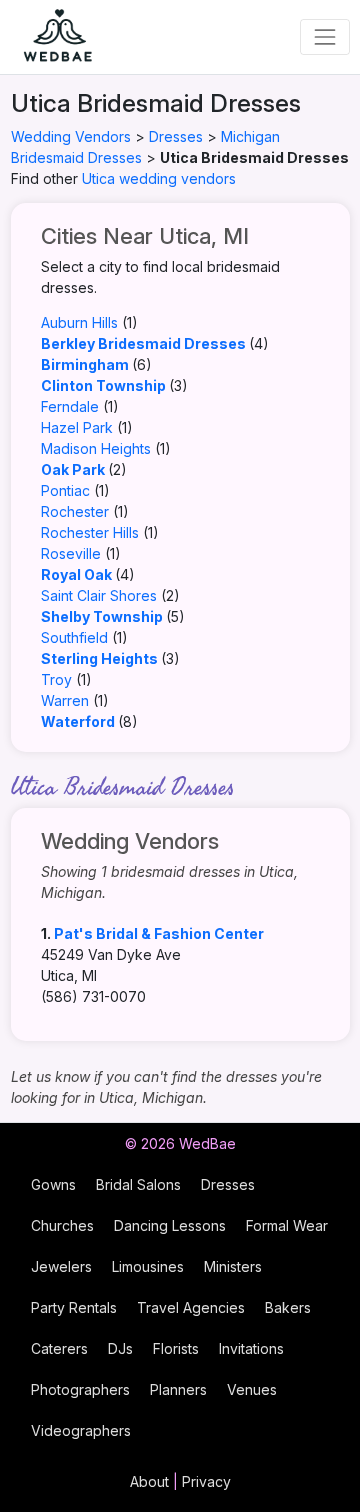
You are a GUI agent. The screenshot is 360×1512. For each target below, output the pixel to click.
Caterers (59, 1348)
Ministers (233, 1266)
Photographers (80, 1389)
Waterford (78, 721)
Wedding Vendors (71, 136)
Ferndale (70, 406)
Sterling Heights (99, 658)
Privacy (206, 1481)
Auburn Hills (79, 322)
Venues (252, 1389)
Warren (65, 700)
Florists (176, 1348)
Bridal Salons (138, 1184)
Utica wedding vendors (159, 178)
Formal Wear (287, 1225)
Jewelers (61, 1266)
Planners (178, 1389)
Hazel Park (77, 427)
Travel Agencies (191, 1307)
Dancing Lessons (170, 1225)
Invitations (251, 1348)
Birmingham (85, 364)
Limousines (148, 1266)
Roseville (71, 553)
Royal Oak (76, 574)
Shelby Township (102, 616)
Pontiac (65, 490)
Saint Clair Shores (99, 595)
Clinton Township (103, 385)
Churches (62, 1225)
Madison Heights (96, 448)
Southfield (74, 637)
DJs (120, 1348)
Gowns (53, 1184)
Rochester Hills (90, 532)
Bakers (288, 1307)
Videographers (81, 1430)
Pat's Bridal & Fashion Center (159, 933)
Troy (56, 679)
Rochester (75, 511)
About (149, 1481)
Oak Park (73, 469)
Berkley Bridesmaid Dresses (143, 343)
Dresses (176, 136)
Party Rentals (74, 1307)
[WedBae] (49, 37)
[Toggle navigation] (324, 36)
